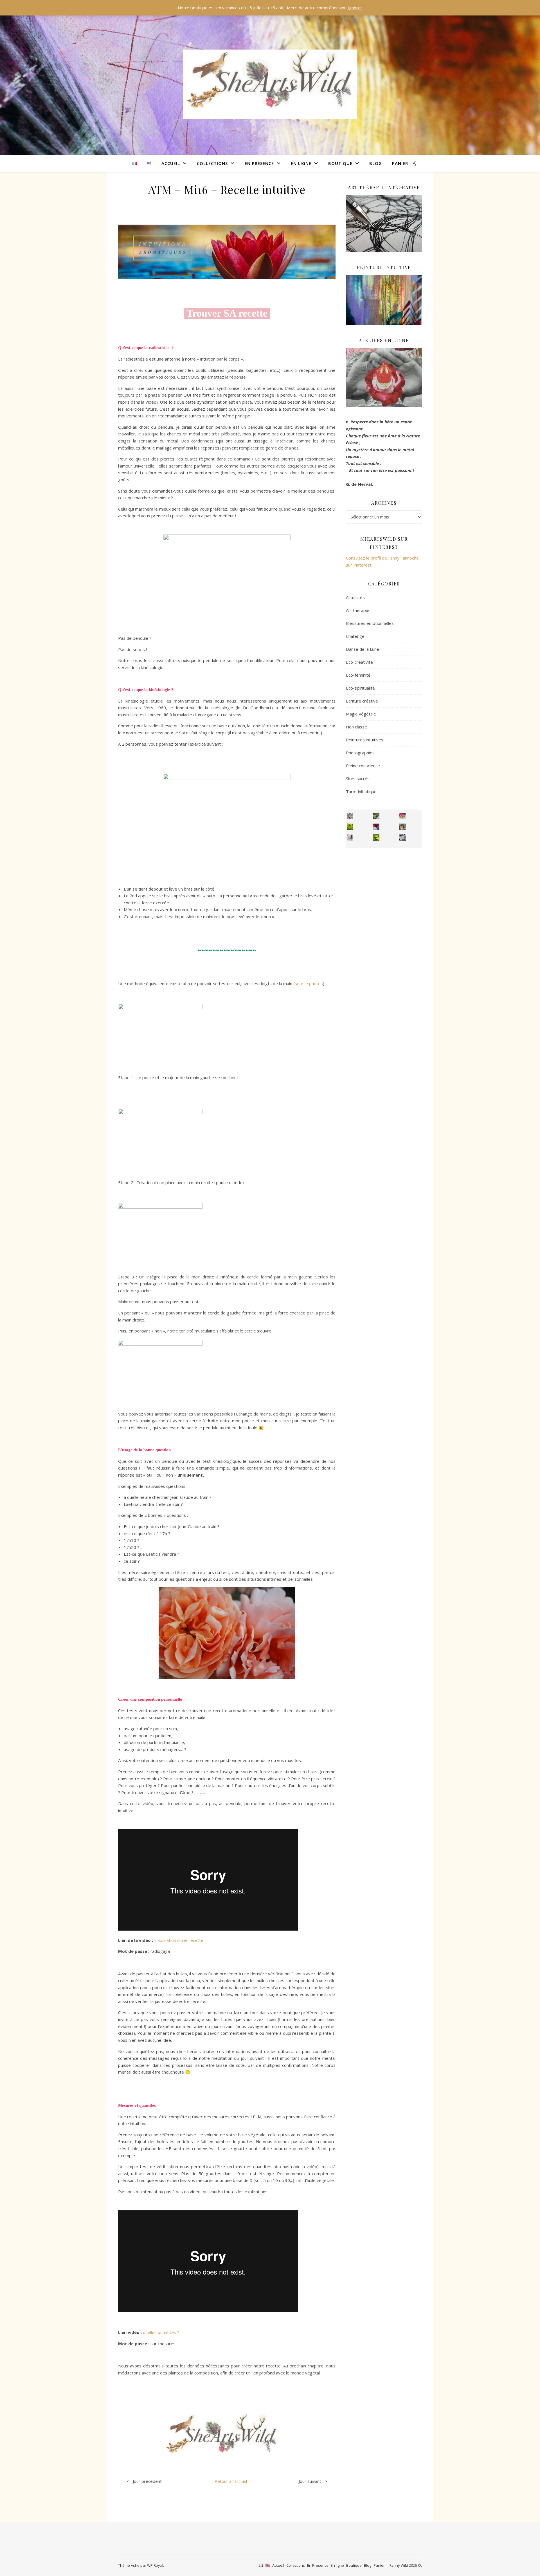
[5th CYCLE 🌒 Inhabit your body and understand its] (402, 816)
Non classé (356, 727)
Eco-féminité (358, 675)
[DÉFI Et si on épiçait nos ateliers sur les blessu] (402, 838)
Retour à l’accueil (231, 2481)
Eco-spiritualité (360, 688)
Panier (400, 163)
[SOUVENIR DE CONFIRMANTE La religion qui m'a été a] (376, 838)
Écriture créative (362, 701)
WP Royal (155, 2565)
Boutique (340, 163)
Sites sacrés (358, 779)
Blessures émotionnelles (370, 623)
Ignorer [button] (355, 8)
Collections (212, 163)
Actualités (355, 597)
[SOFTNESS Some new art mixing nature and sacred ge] (350, 816)
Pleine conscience (363, 766)
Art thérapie (358, 610)
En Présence (259, 163)
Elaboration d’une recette (179, 1940)
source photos (309, 983)
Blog (376, 163)
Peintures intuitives (365, 740)
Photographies (360, 753)
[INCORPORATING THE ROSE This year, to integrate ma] (376, 816)
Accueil (171, 163)
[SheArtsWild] (270, 84)
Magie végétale (361, 714)
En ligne (301, 163)
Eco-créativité (359, 662)
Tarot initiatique (361, 791)
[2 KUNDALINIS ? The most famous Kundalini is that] (350, 838)
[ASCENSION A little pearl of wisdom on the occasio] (402, 827)
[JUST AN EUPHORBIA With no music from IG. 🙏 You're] (350, 827)
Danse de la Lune (363, 649)
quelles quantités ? (161, 2332)
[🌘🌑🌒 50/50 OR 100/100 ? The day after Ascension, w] (376, 827)
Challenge (355, 636)
